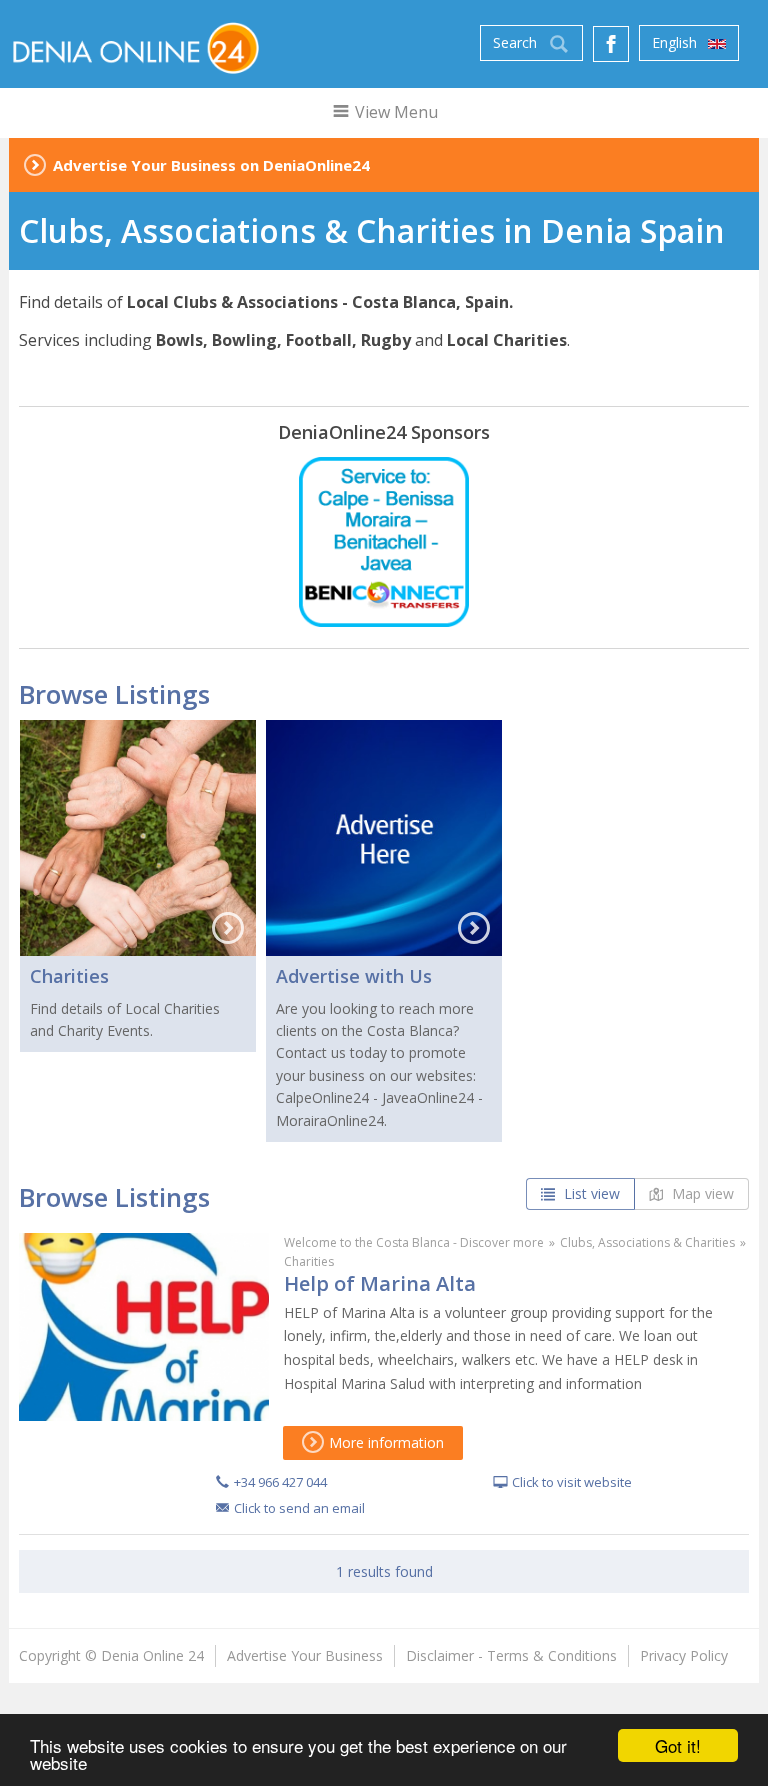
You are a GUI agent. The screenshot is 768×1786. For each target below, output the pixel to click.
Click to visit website (572, 1482)
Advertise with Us (354, 976)
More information (384, 1442)
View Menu (394, 112)
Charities (69, 976)
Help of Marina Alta (380, 1283)
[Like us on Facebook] (611, 44)
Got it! (678, 1745)
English (676, 42)
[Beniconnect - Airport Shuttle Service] (384, 542)
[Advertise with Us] (384, 838)
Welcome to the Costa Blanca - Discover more (414, 1242)
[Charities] (138, 838)
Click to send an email (299, 1508)
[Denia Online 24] (134, 47)
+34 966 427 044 (280, 1482)
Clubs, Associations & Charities (647, 1242)
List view (590, 1193)
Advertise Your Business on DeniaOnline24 (211, 165)
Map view (701, 1193)
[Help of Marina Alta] (144, 1327)
